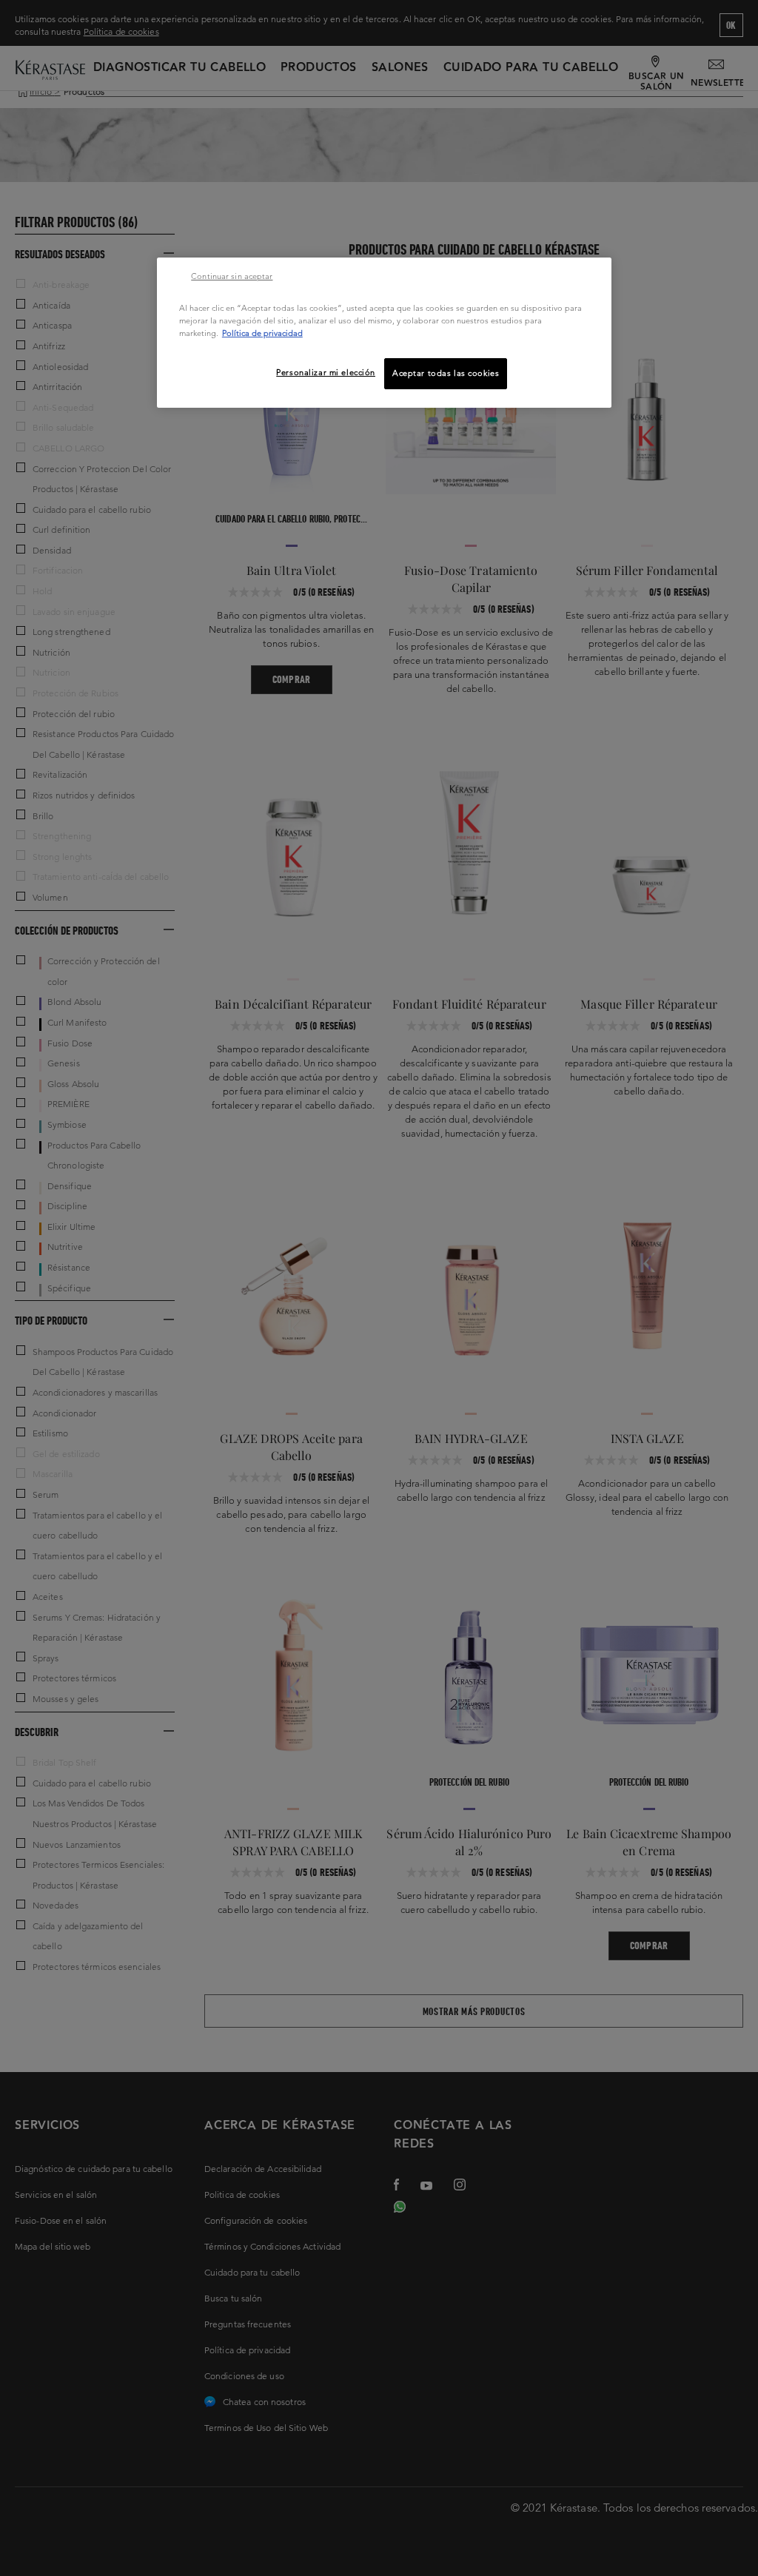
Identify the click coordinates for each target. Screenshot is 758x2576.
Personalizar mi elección (326, 372)
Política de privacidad (262, 333)
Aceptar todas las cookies (446, 373)
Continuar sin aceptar (232, 276)
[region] (384, 333)
